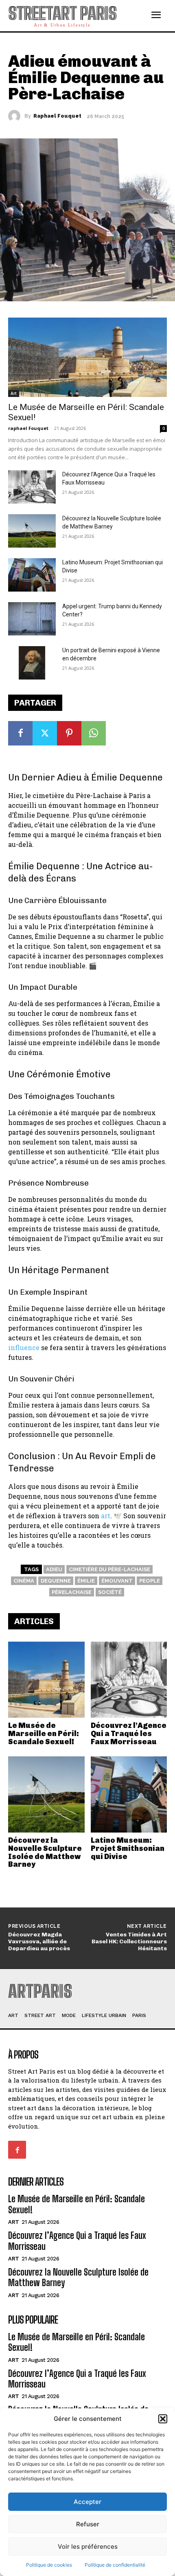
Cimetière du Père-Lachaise (109, 1569)
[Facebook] (20, 733)
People (150, 1581)
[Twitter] (45, 733)
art (106, 1516)
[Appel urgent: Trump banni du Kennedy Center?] (32, 619)
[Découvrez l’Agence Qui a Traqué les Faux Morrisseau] (129, 1680)
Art (14, 393)
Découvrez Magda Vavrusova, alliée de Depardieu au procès (39, 1941)
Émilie (86, 1581)
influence (24, 1347)
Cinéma (24, 1581)
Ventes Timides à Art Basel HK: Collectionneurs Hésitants (129, 1941)
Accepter (87, 2502)
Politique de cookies (49, 2565)
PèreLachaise (72, 1592)
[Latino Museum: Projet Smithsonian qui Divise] (129, 1795)
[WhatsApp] (94, 733)
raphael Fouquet (57, 116)
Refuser (88, 2524)
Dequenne (56, 1581)
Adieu (54, 1569)
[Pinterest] (69, 733)
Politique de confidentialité (115, 2565)
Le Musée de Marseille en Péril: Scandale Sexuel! (44, 1734)
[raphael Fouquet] (16, 116)
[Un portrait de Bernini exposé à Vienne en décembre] (32, 663)
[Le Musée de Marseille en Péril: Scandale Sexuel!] (46, 1680)
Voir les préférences (88, 2546)
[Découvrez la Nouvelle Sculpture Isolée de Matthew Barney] (46, 1795)
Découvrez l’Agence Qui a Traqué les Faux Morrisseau (129, 1734)
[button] (163, 2419)
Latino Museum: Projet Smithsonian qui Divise (128, 1848)
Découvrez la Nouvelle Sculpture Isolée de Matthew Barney (45, 1852)
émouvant (117, 1581)
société (110, 1592)
